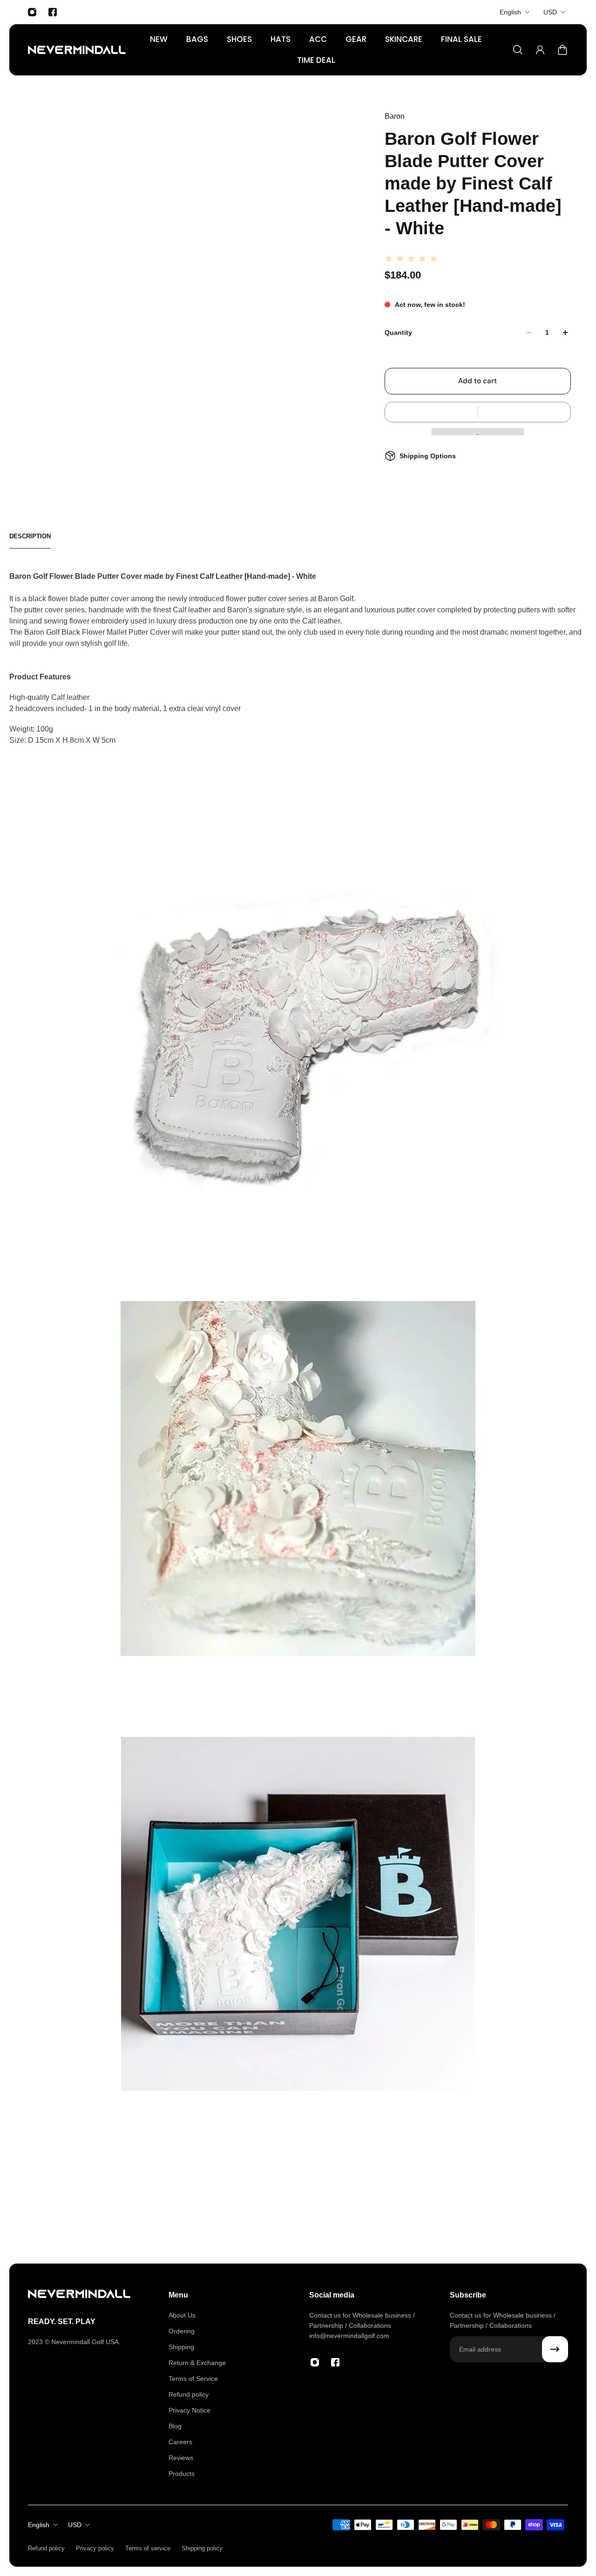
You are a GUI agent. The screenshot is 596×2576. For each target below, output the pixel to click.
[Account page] (540, 50)
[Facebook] (53, 12)
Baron (395, 116)
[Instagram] (32, 12)
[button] (478, 412)
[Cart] (562, 50)
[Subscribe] (555, 2349)
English (510, 12)
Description (30, 536)
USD (550, 12)
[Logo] (77, 50)
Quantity (398, 332)
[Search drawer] (518, 50)
